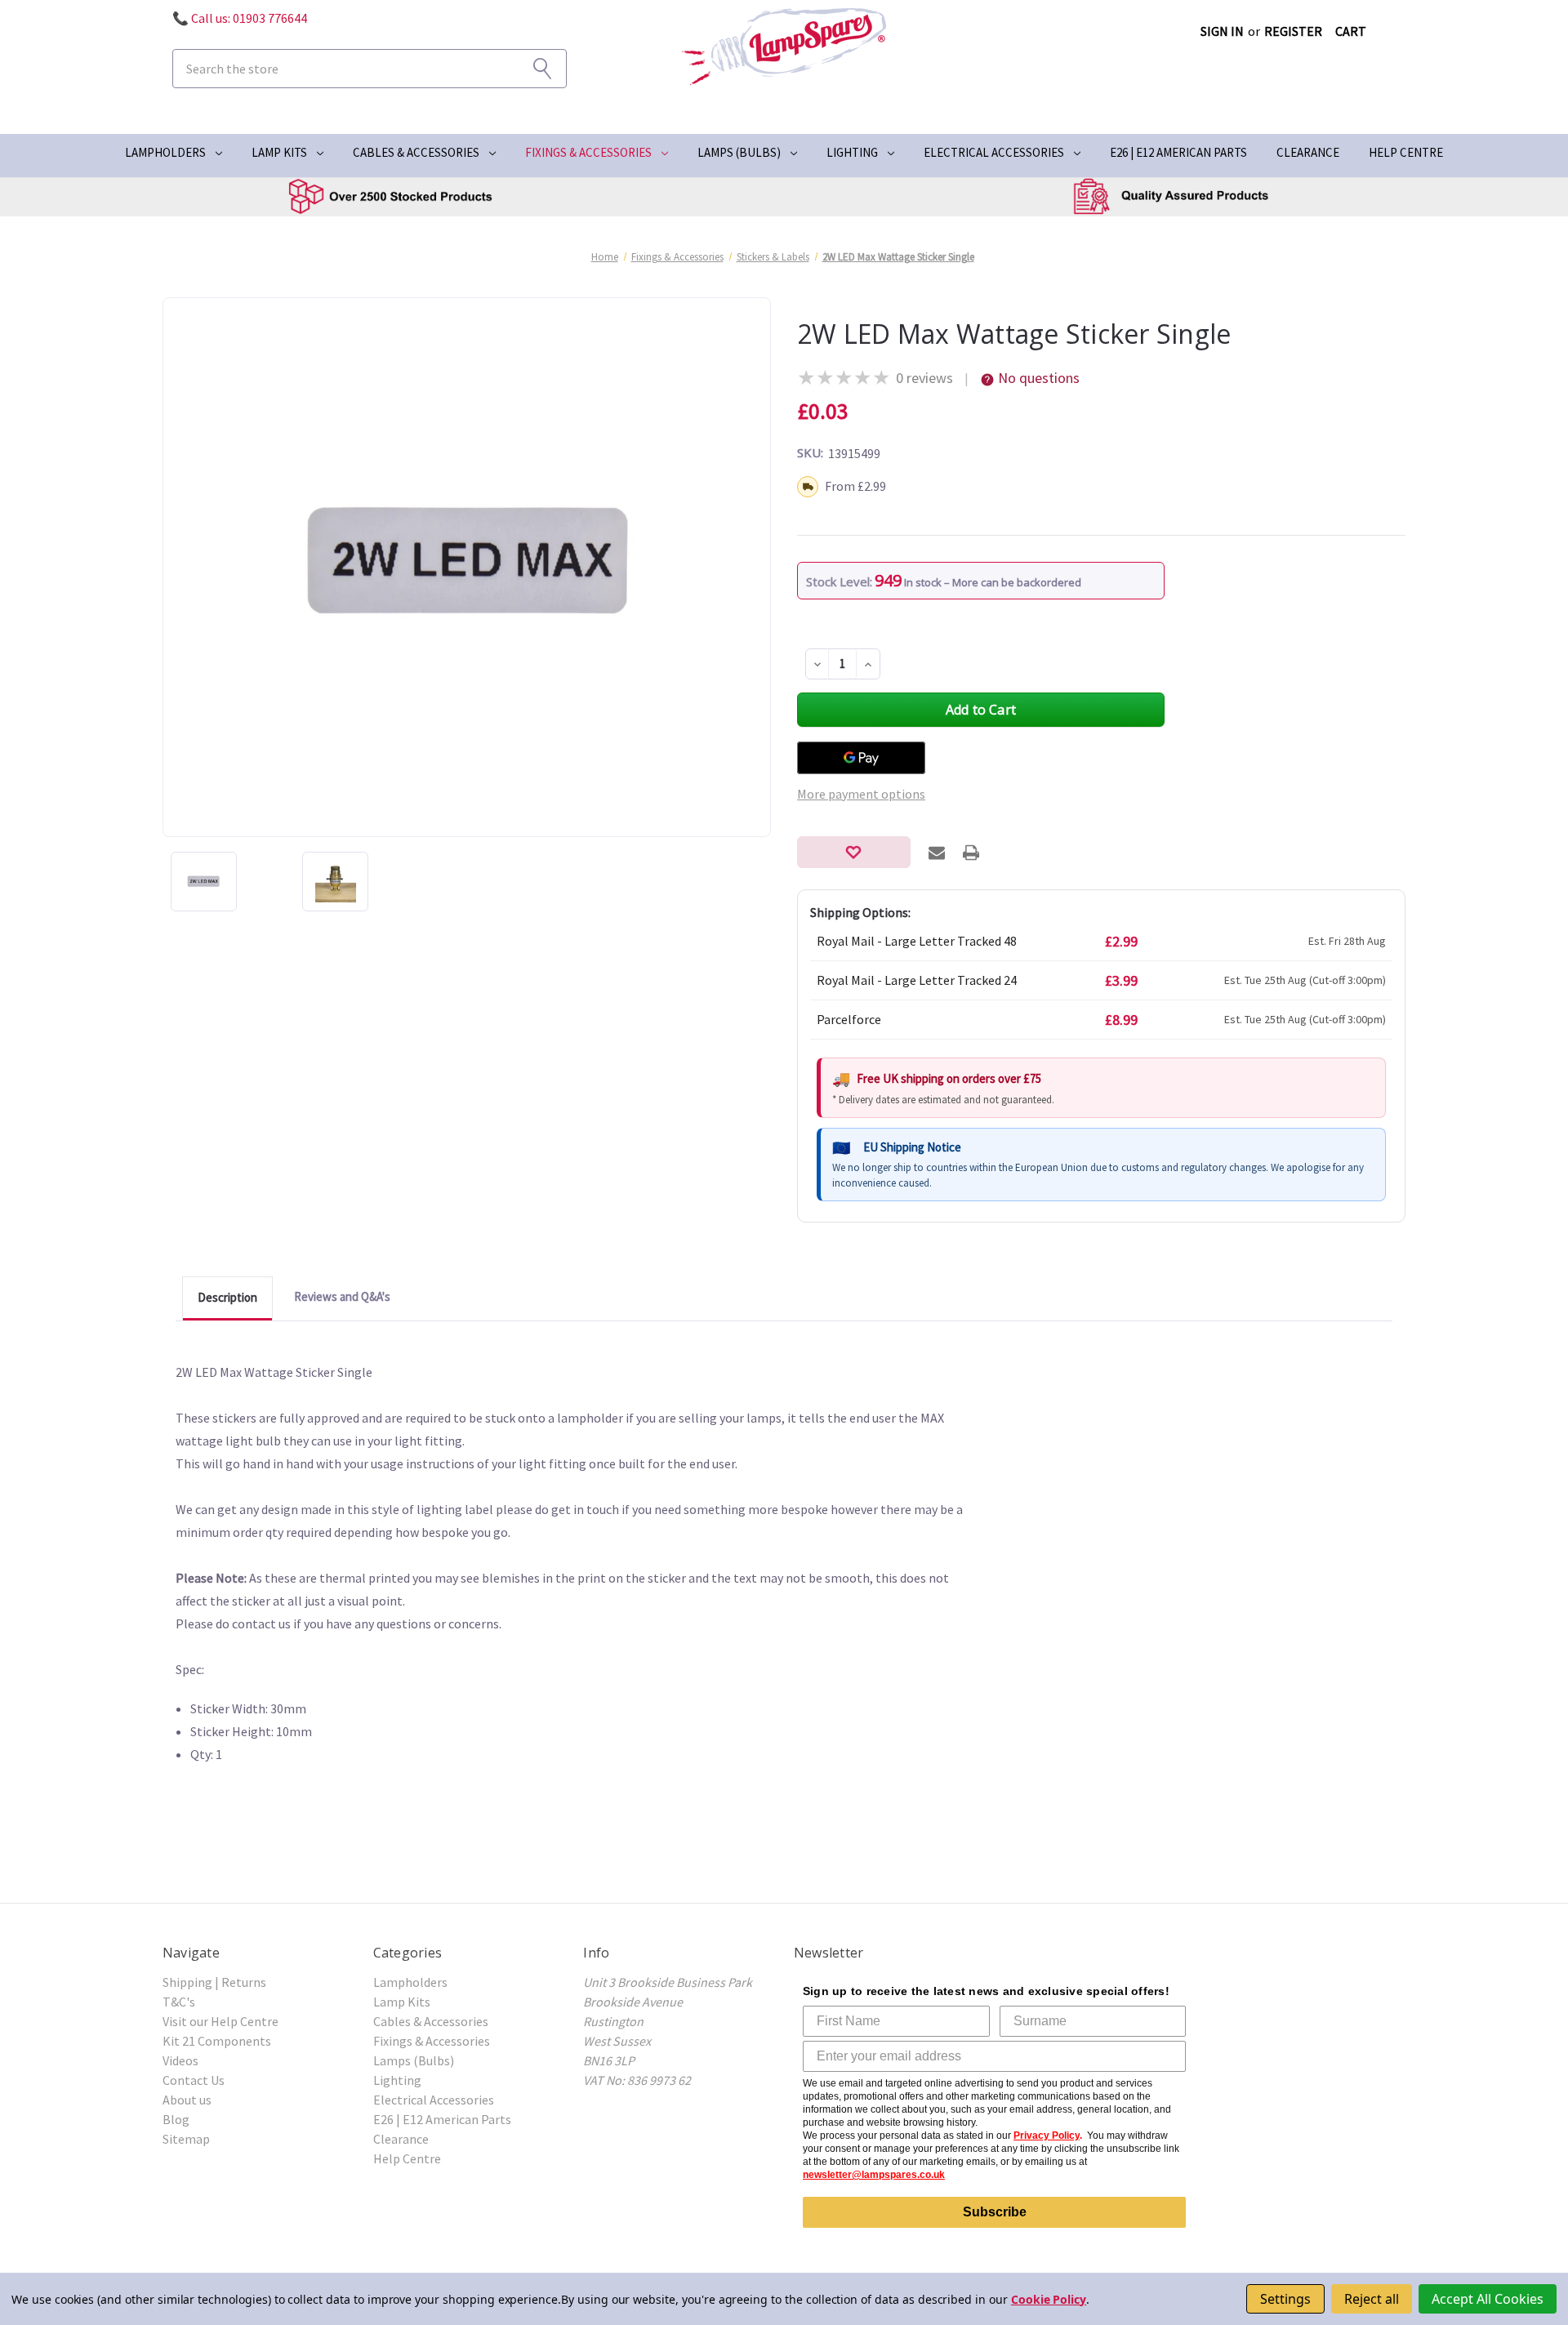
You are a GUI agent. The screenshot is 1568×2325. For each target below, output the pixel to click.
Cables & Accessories (416, 152)
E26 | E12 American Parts (1178, 152)
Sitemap (186, 2139)
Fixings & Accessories (588, 152)
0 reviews (924, 378)
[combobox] (370, 69)
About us (187, 2100)
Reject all (1372, 2299)
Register (1293, 31)
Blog (176, 2119)
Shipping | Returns (214, 1982)
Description (227, 1297)
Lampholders (165, 152)
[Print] (971, 853)
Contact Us (194, 2080)
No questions (1039, 378)
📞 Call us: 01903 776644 (240, 18)
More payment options (861, 794)
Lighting (852, 152)
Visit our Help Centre (220, 2021)
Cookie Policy (1049, 2299)
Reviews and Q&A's (342, 1296)
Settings (1285, 2299)
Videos (180, 2060)
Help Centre (1406, 152)
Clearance (1308, 152)
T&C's (179, 2002)
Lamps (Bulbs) (739, 152)
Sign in (1222, 31)
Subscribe (995, 2212)
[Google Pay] (861, 758)
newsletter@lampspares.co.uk (874, 2175)
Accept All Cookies (1488, 2299)
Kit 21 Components (217, 2041)
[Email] (937, 853)
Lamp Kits (279, 152)
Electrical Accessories (994, 152)
